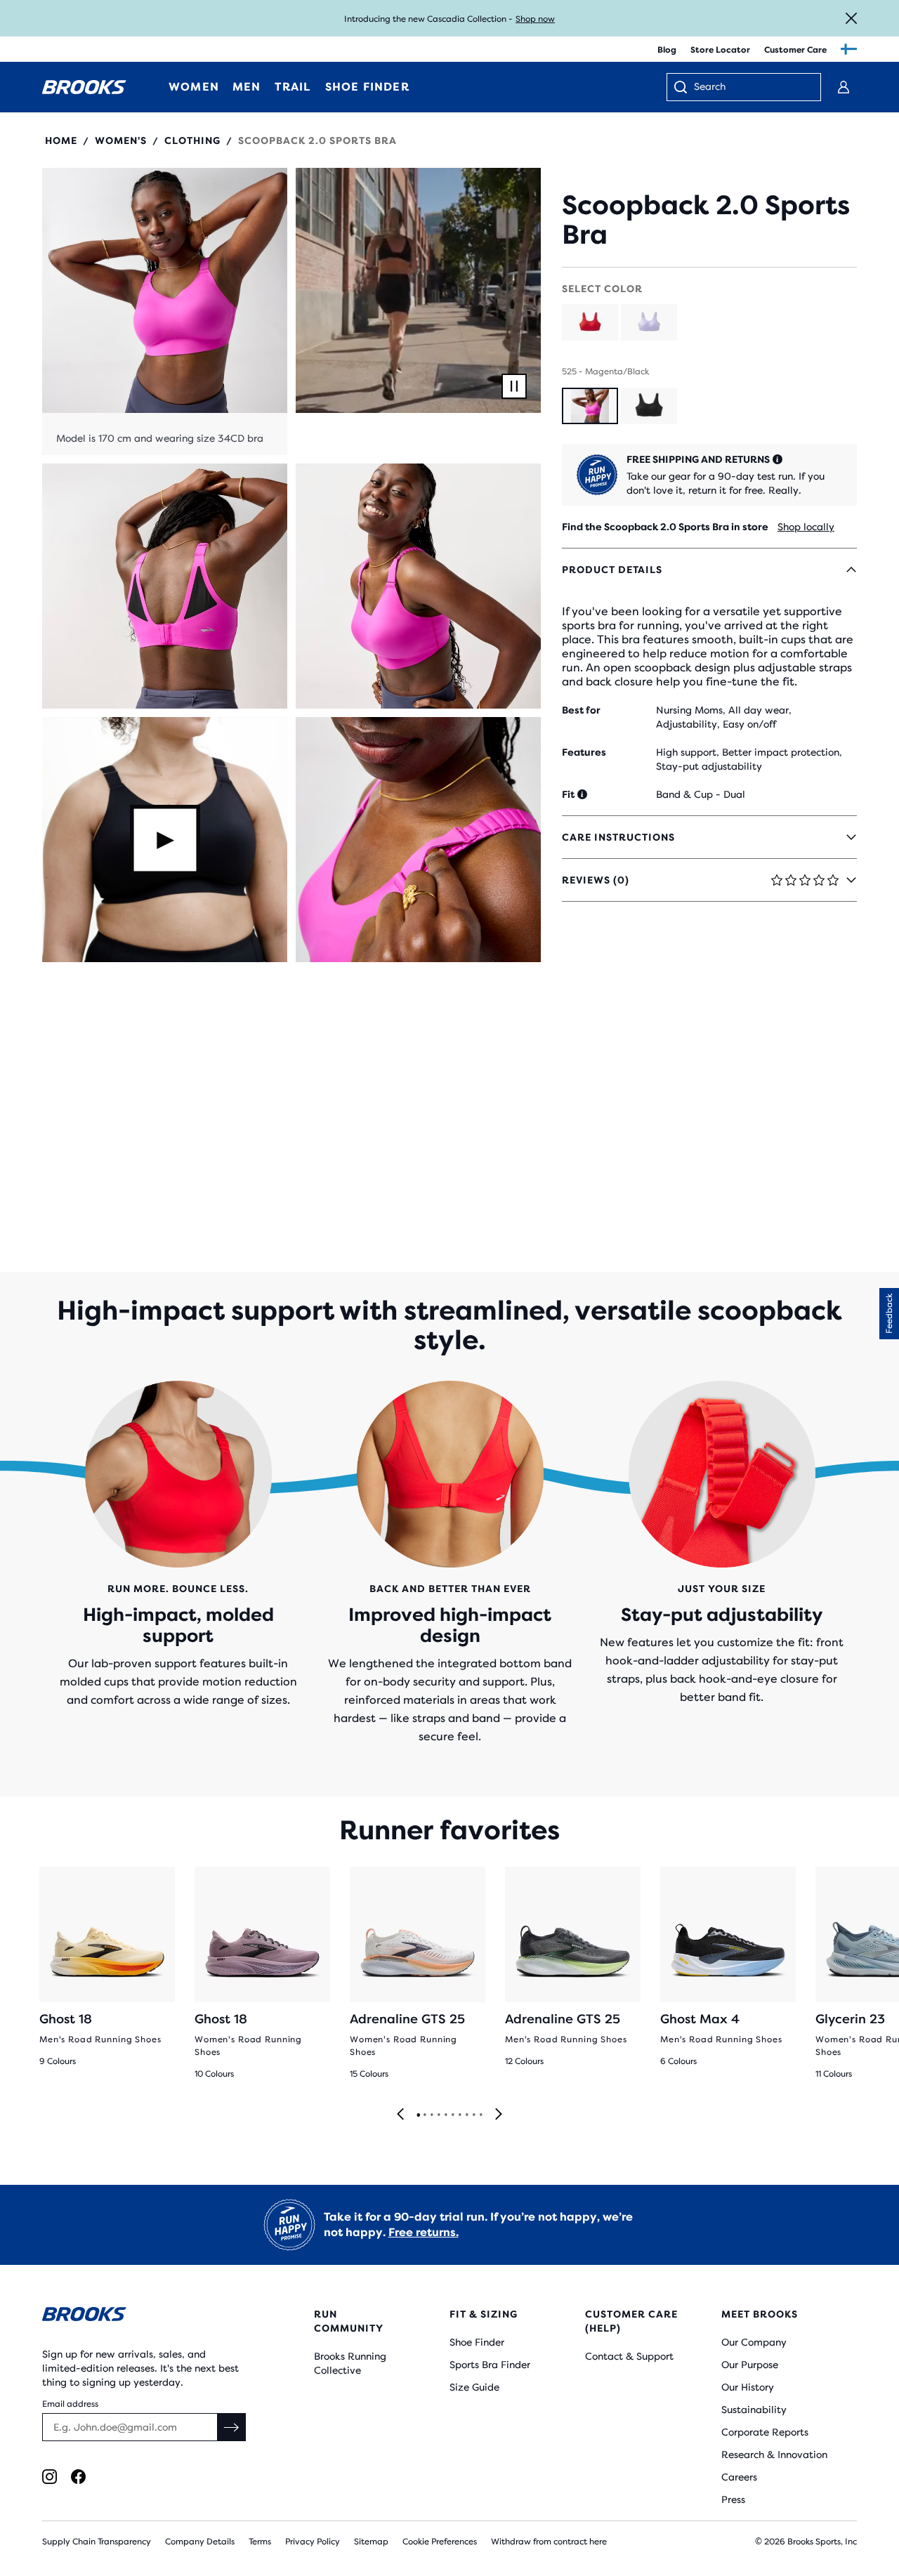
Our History (748, 2387)
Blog (667, 50)
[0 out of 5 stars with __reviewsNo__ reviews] (709, 175)
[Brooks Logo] (144, 2317)
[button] (165, 311)
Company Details (200, 2542)
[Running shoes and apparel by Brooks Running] (84, 87)
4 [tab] (438, 2115)
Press (733, 2499)
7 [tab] (459, 2115)
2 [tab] (424, 2115)
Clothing (192, 140)
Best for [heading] (581, 710)
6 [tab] (452, 2115)
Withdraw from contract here (549, 2542)
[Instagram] (50, 2477)
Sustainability (754, 2410)
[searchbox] (750, 88)
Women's (121, 140)
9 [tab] (473, 2115)
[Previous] (400, 2115)
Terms (260, 2542)
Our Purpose (750, 2365)
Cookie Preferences (440, 2542)
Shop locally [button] (806, 527)
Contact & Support (629, 2356)
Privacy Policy (313, 2542)
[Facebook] (78, 2477)
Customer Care (795, 50)
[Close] (851, 18)
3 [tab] (431, 2115)
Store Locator (720, 50)
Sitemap (371, 2542)
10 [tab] (480, 2115)
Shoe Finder (477, 2342)
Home (61, 140)
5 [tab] (445, 2115)
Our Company (754, 2342)
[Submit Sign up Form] (232, 2427)
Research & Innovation (774, 2455)
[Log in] (844, 87)
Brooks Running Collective (350, 2363)
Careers (739, 2477)
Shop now (535, 19)
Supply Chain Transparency (97, 2542)
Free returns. (424, 2232)
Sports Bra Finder (490, 2365)
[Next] (499, 2115)
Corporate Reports (765, 2432)
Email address (70, 2404)
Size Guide (474, 2387)
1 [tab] (418, 2115)
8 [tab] (466, 2115)
